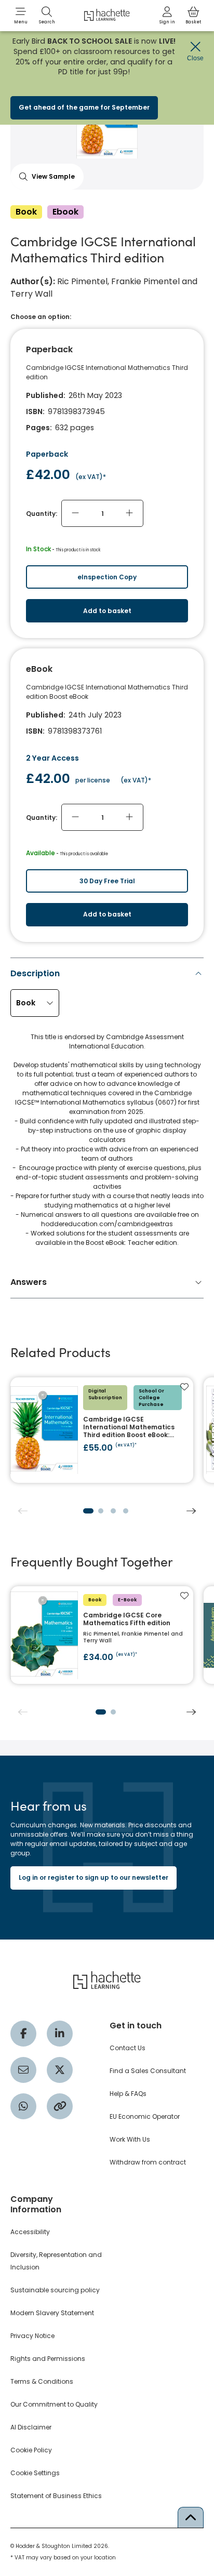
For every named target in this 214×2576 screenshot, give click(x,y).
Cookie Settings (35, 2473)
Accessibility (30, 2232)
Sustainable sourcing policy (55, 2290)
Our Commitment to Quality (54, 2404)
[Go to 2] (101, 1511)
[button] (21, 16)
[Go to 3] (113, 1511)
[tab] (107, 1111)
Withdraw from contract (148, 2162)
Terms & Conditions (42, 2381)
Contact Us (128, 2048)
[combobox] (35, 1003)
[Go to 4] (126, 1511)
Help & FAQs (128, 2094)
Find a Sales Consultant (148, 2071)
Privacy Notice (32, 2336)
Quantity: (42, 514)
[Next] (191, 1511)
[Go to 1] (88, 1511)
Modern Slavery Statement (52, 2313)
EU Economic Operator (145, 2116)
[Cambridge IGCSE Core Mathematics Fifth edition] (102, 1635)
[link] (167, 16)
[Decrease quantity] (75, 513)
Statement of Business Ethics (56, 2496)
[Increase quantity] (129, 513)
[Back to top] (191, 2517)
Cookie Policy (31, 2450)
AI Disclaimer (31, 2427)
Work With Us (130, 2139)
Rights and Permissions (48, 2359)
